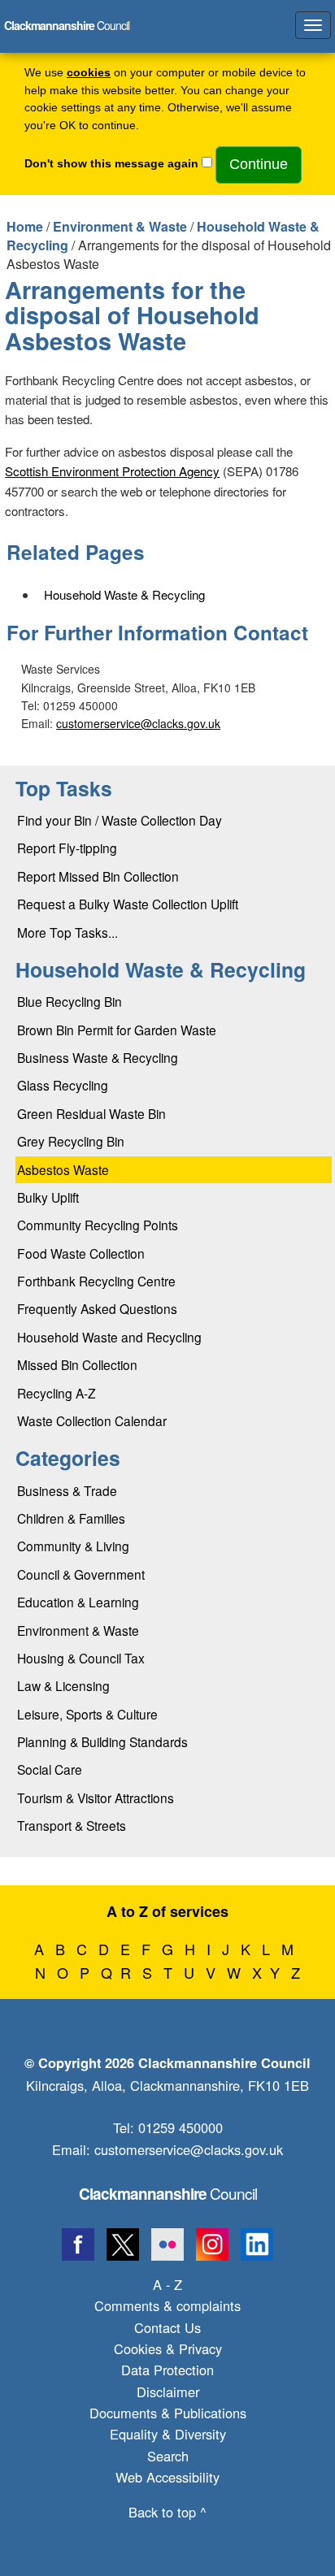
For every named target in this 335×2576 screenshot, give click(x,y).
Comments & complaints (167, 2305)
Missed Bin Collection (77, 1364)
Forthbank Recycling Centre (96, 1281)
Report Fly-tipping (67, 848)
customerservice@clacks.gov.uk (138, 723)
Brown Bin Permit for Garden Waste (117, 1030)
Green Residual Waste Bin (91, 1113)
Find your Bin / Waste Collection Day (120, 820)
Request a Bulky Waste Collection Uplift (128, 904)
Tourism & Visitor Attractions (96, 1798)
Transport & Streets (72, 1825)
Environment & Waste (120, 226)
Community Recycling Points (98, 1225)
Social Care (50, 1769)
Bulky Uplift (48, 1197)
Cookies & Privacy (168, 2348)
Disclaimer (168, 2392)
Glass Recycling (63, 1085)
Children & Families (71, 1518)
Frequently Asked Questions (97, 1308)
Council (168, 2193)
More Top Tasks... (67, 932)
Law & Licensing (63, 1685)
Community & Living (73, 1546)
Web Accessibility (167, 2477)
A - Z (167, 2284)
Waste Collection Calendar (92, 1420)
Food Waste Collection (81, 1253)
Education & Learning (78, 1602)
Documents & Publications (168, 2413)
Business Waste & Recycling (98, 1057)
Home (25, 226)
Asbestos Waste (63, 1169)
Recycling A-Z (57, 1393)
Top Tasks (64, 788)
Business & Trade (67, 1490)
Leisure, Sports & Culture (87, 1714)
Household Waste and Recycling (109, 1337)
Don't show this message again (111, 164)
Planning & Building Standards (102, 1741)
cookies (89, 73)
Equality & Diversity (168, 2434)
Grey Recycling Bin (71, 1141)
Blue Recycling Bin (70, 1001)
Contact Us (167, 2327)
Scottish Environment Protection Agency (112, 471)
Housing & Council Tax (81, 1658)
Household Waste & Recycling (124, 594)
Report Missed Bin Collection (98, 876)
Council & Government (81, 1574)
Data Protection (167, 2370)
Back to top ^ (167, 2512)
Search (168, 2456)
